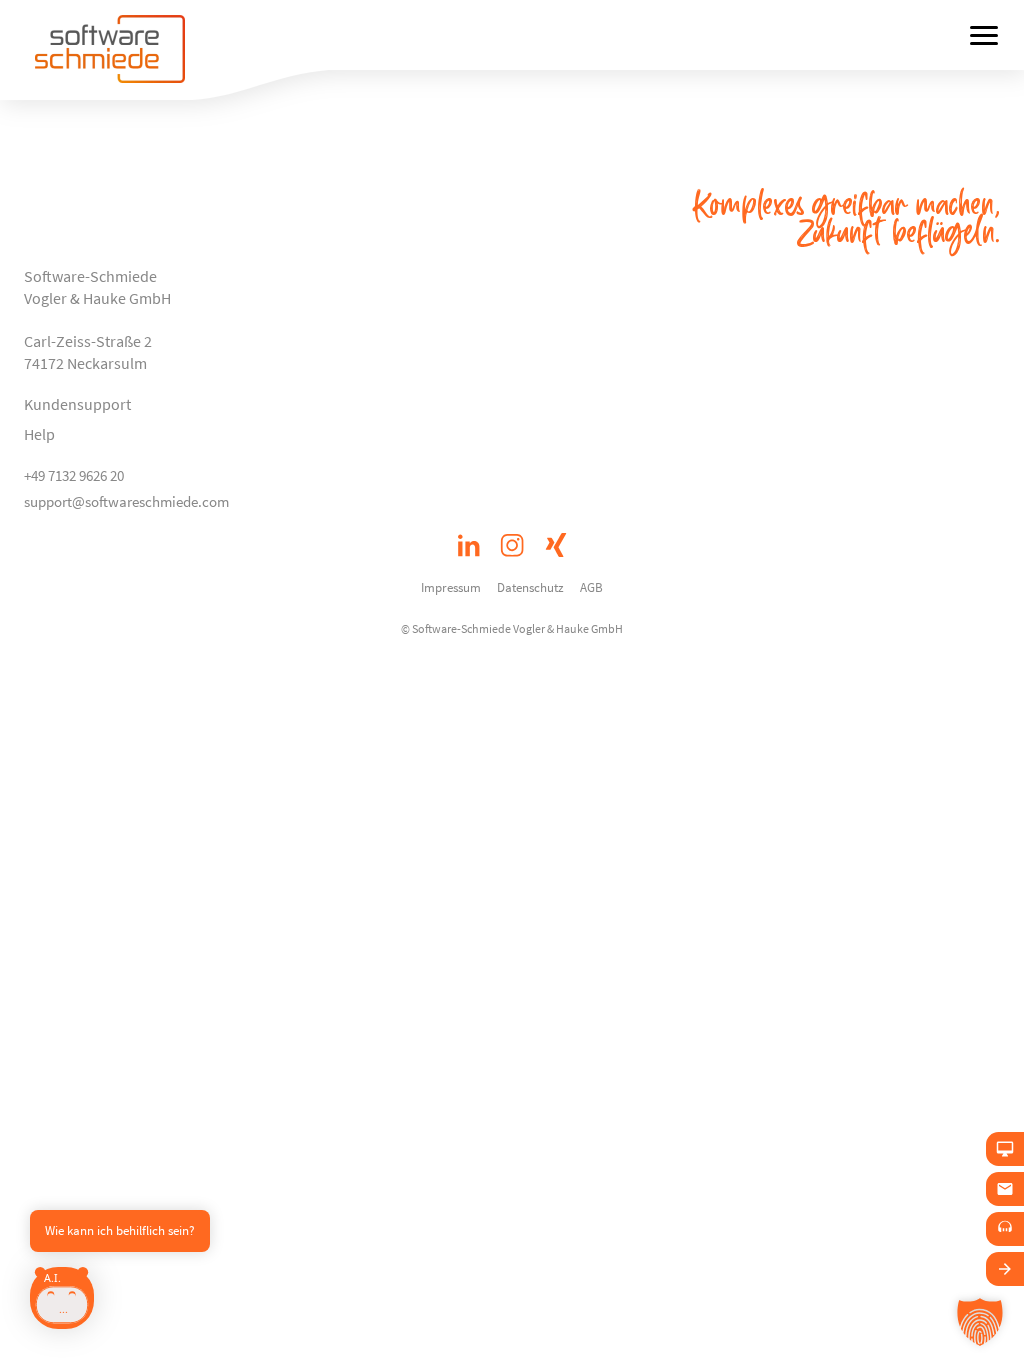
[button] (980, 1322)
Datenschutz (530, 587)
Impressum (451, 587)
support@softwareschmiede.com (126, 501)
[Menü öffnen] (984, 35)
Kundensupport (77, 404)
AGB (591, 587)
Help (39, 434)
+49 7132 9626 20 (74, 475)
